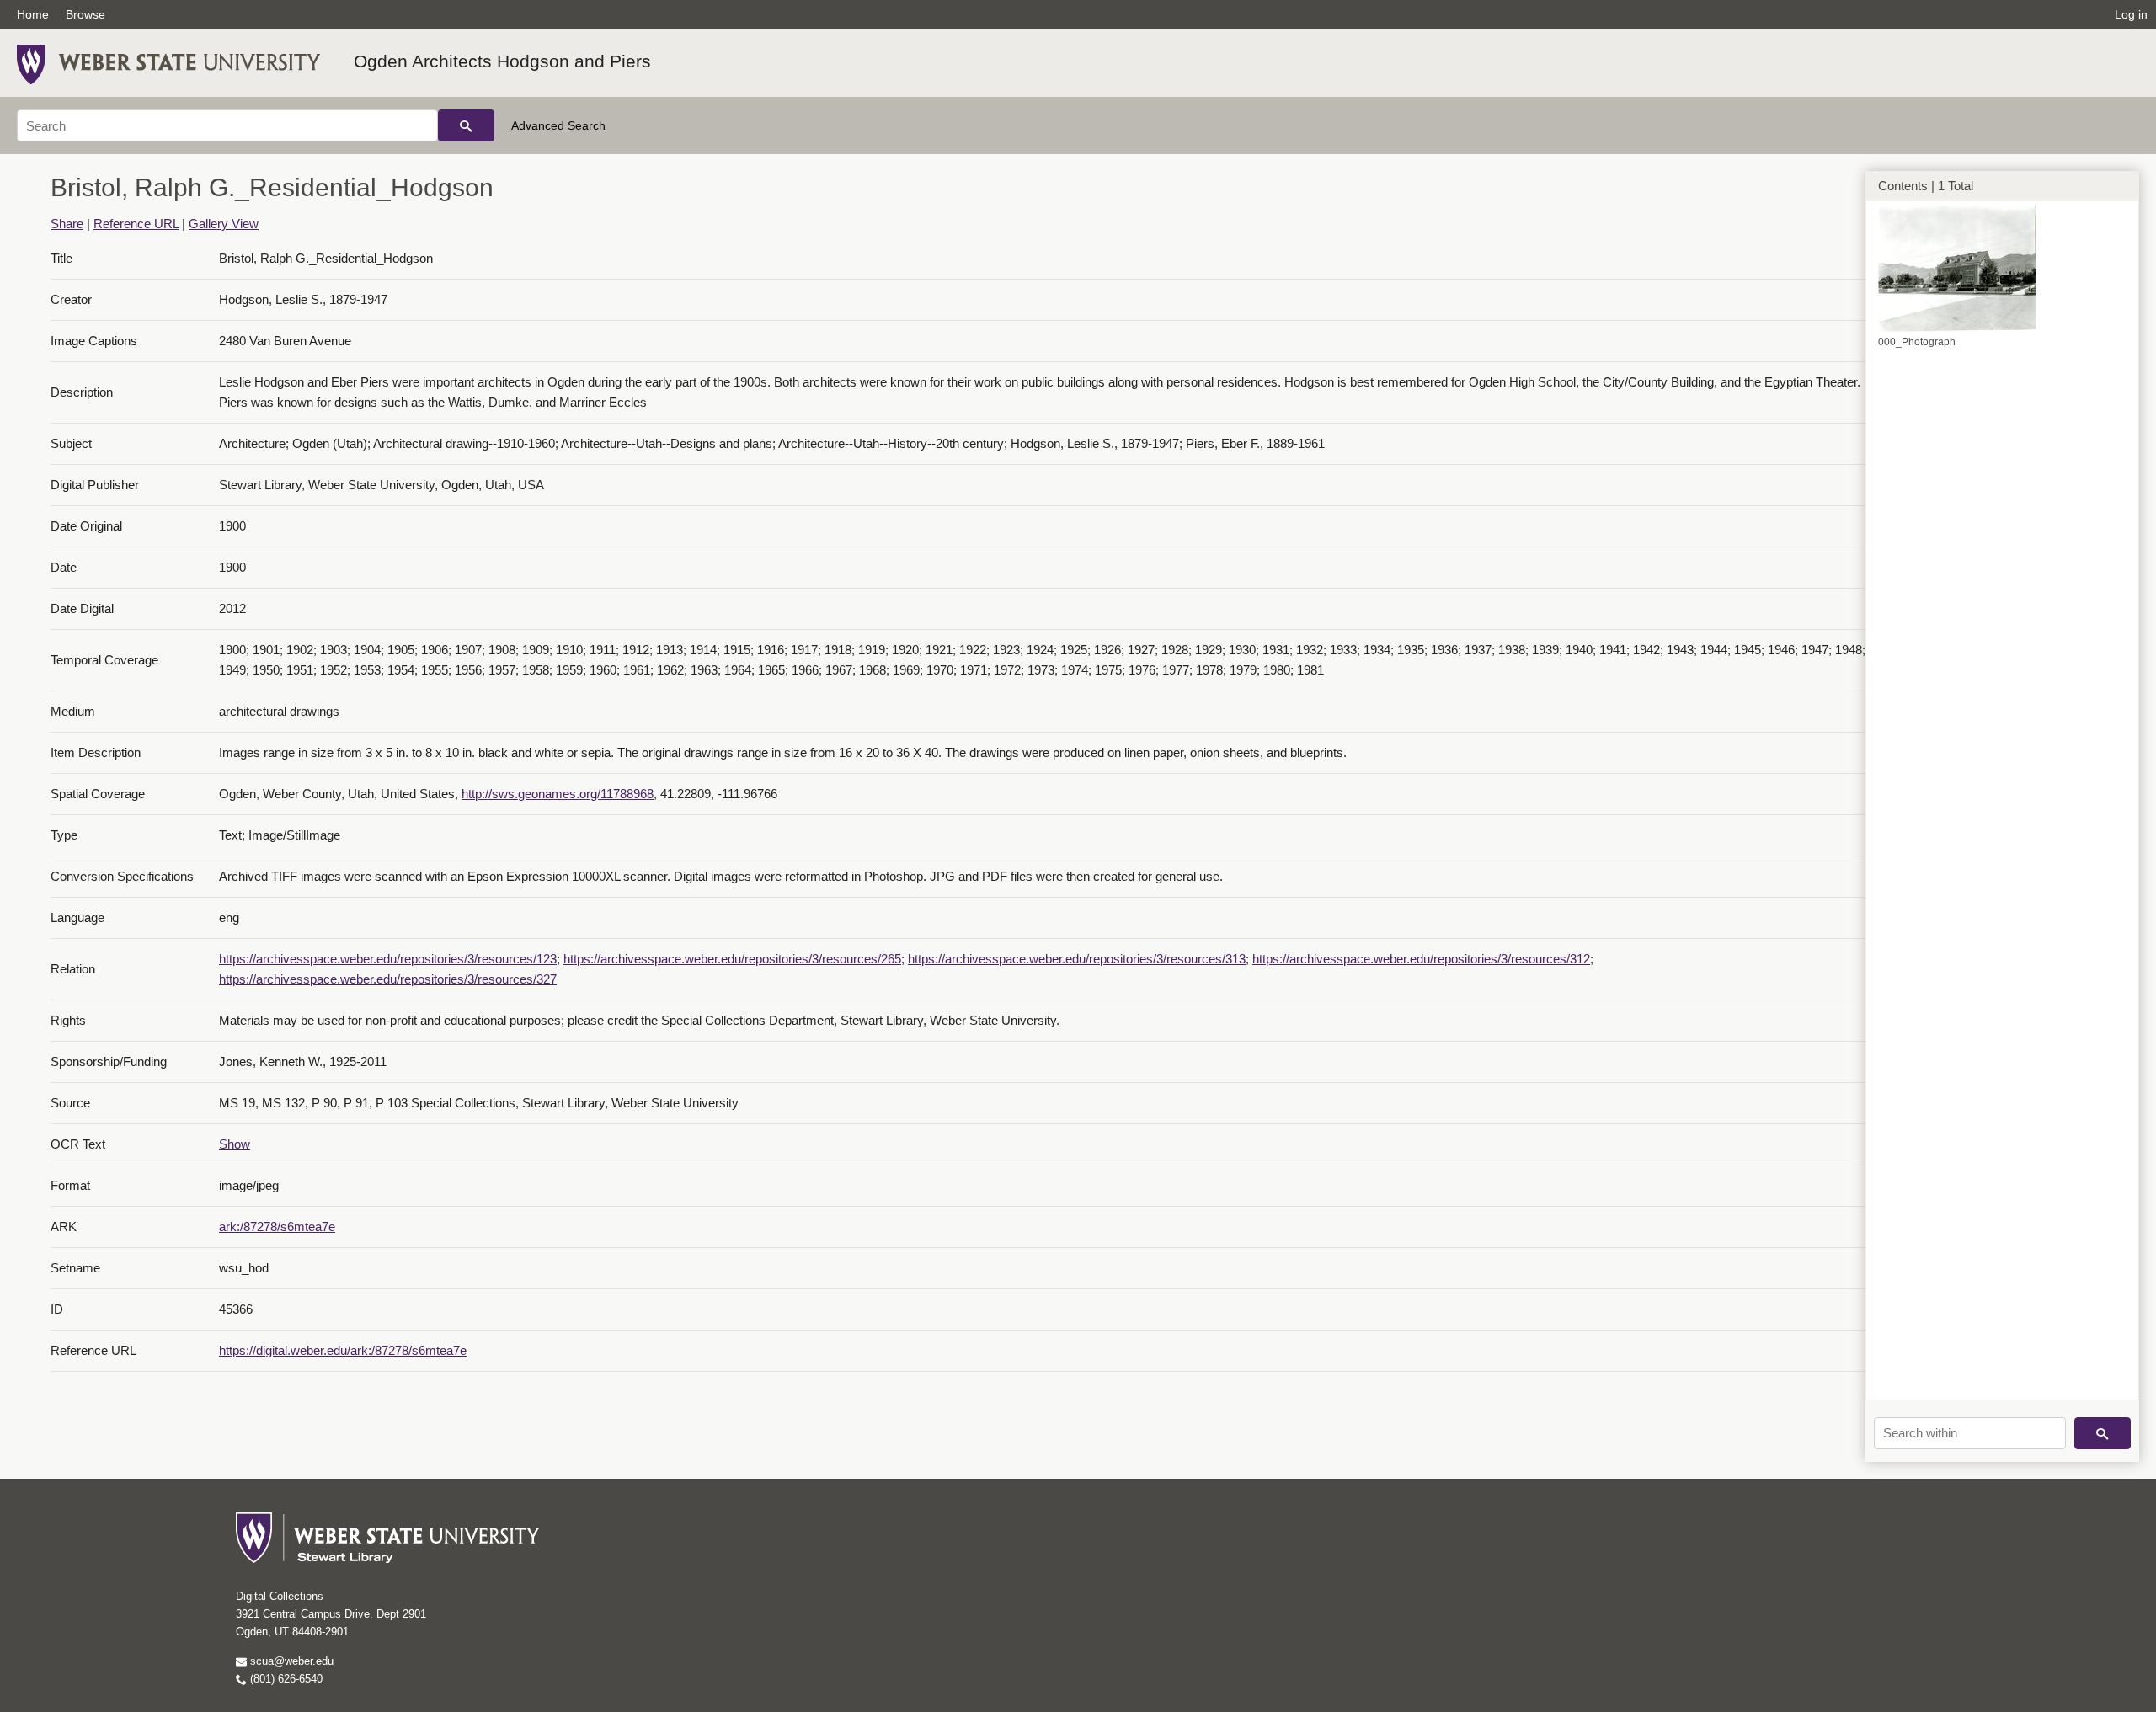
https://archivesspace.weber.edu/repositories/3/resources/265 (732, 959)
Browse (85, 14)
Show (235, 1144)
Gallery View (224, 224)
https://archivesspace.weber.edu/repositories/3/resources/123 (388, 959)
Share (67, 224)
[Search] (466, 125)
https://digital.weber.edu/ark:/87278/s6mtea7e (343, 1350)
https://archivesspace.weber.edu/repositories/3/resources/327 (388, 979)
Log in (2131, 14)
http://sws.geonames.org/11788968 (558, 794)
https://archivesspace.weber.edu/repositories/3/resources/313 (1077, 959)
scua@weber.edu (290, 1661)
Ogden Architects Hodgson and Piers (502, 61)
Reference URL (136, 224)
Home (33, 14)
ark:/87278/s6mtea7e (277, 1227)
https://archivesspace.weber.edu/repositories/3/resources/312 (1421, 959)
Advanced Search (558, 125)
